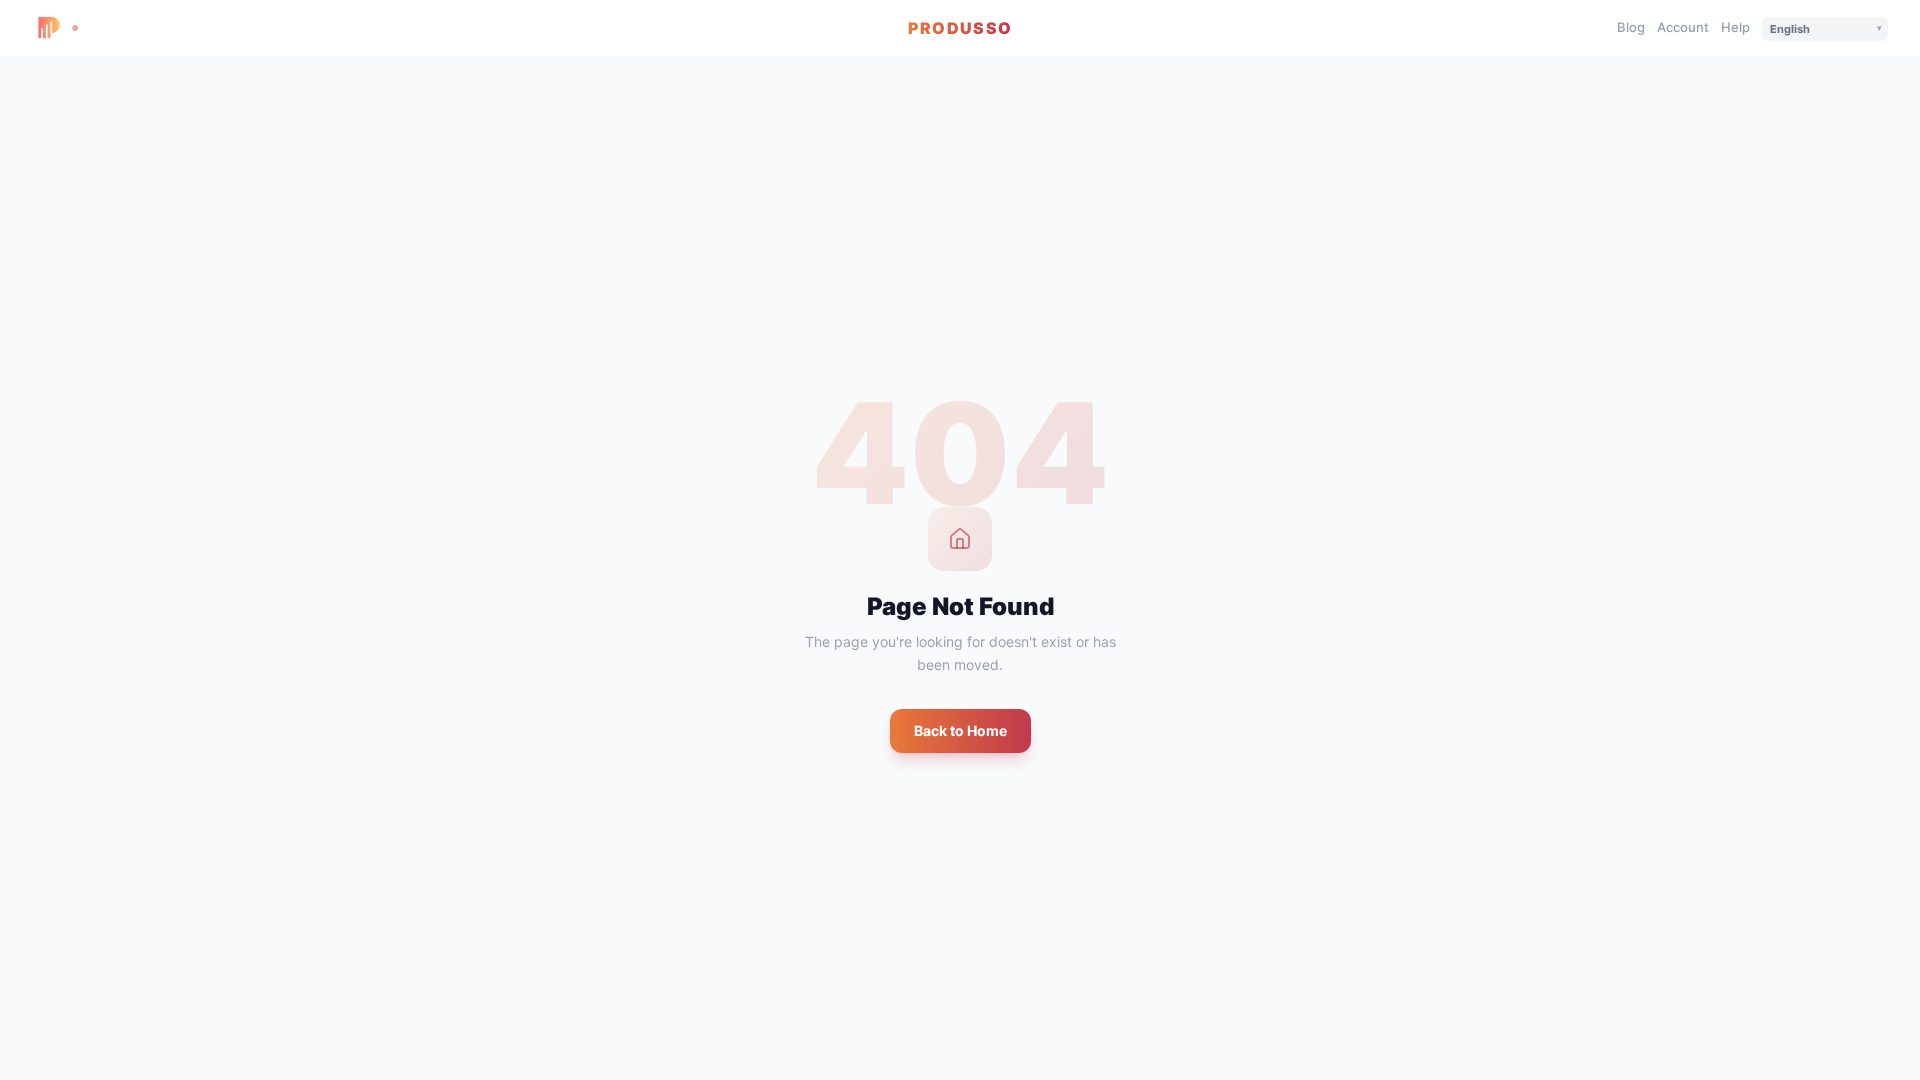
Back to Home (960, 730)
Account (1683, 27)
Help (1735, 27)
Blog (1631, 27)
